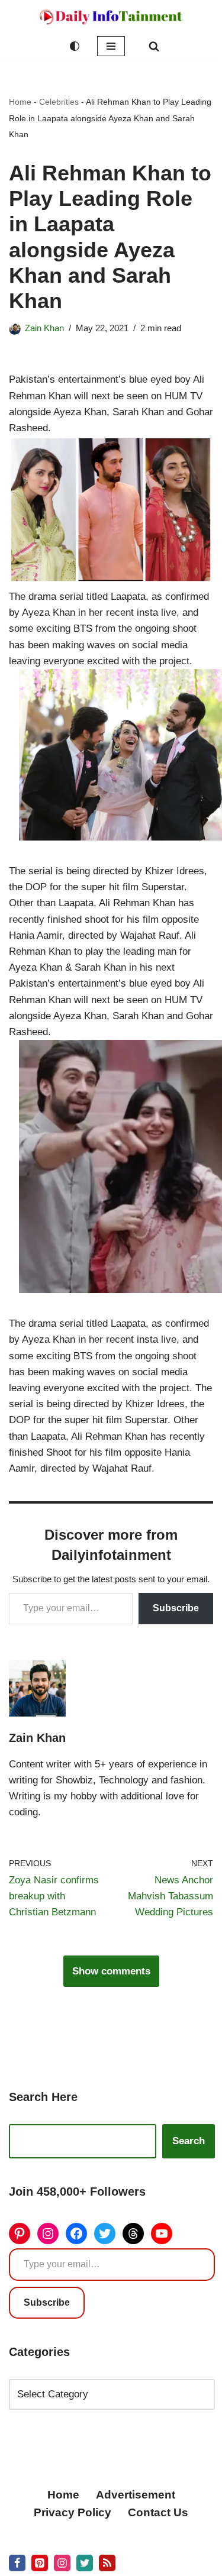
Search (189, 2141)
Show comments (111, 1971)
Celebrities (59, 102)
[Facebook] (76, 2234)
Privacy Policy (73, 2512)
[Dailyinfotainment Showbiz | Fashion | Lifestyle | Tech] (111, 17)
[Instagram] (48, 2234)
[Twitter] (105, 2234)
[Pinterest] (20, 2234)
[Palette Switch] (75, 46)
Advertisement (136, 2495)
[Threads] (133, 2234)
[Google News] (107, 2563)
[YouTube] (162, 2234)
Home (20, 102)
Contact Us (158, 2512)
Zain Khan (44, 328)
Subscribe (176, 1608)
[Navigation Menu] (111, 46)
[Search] (154, 46)
